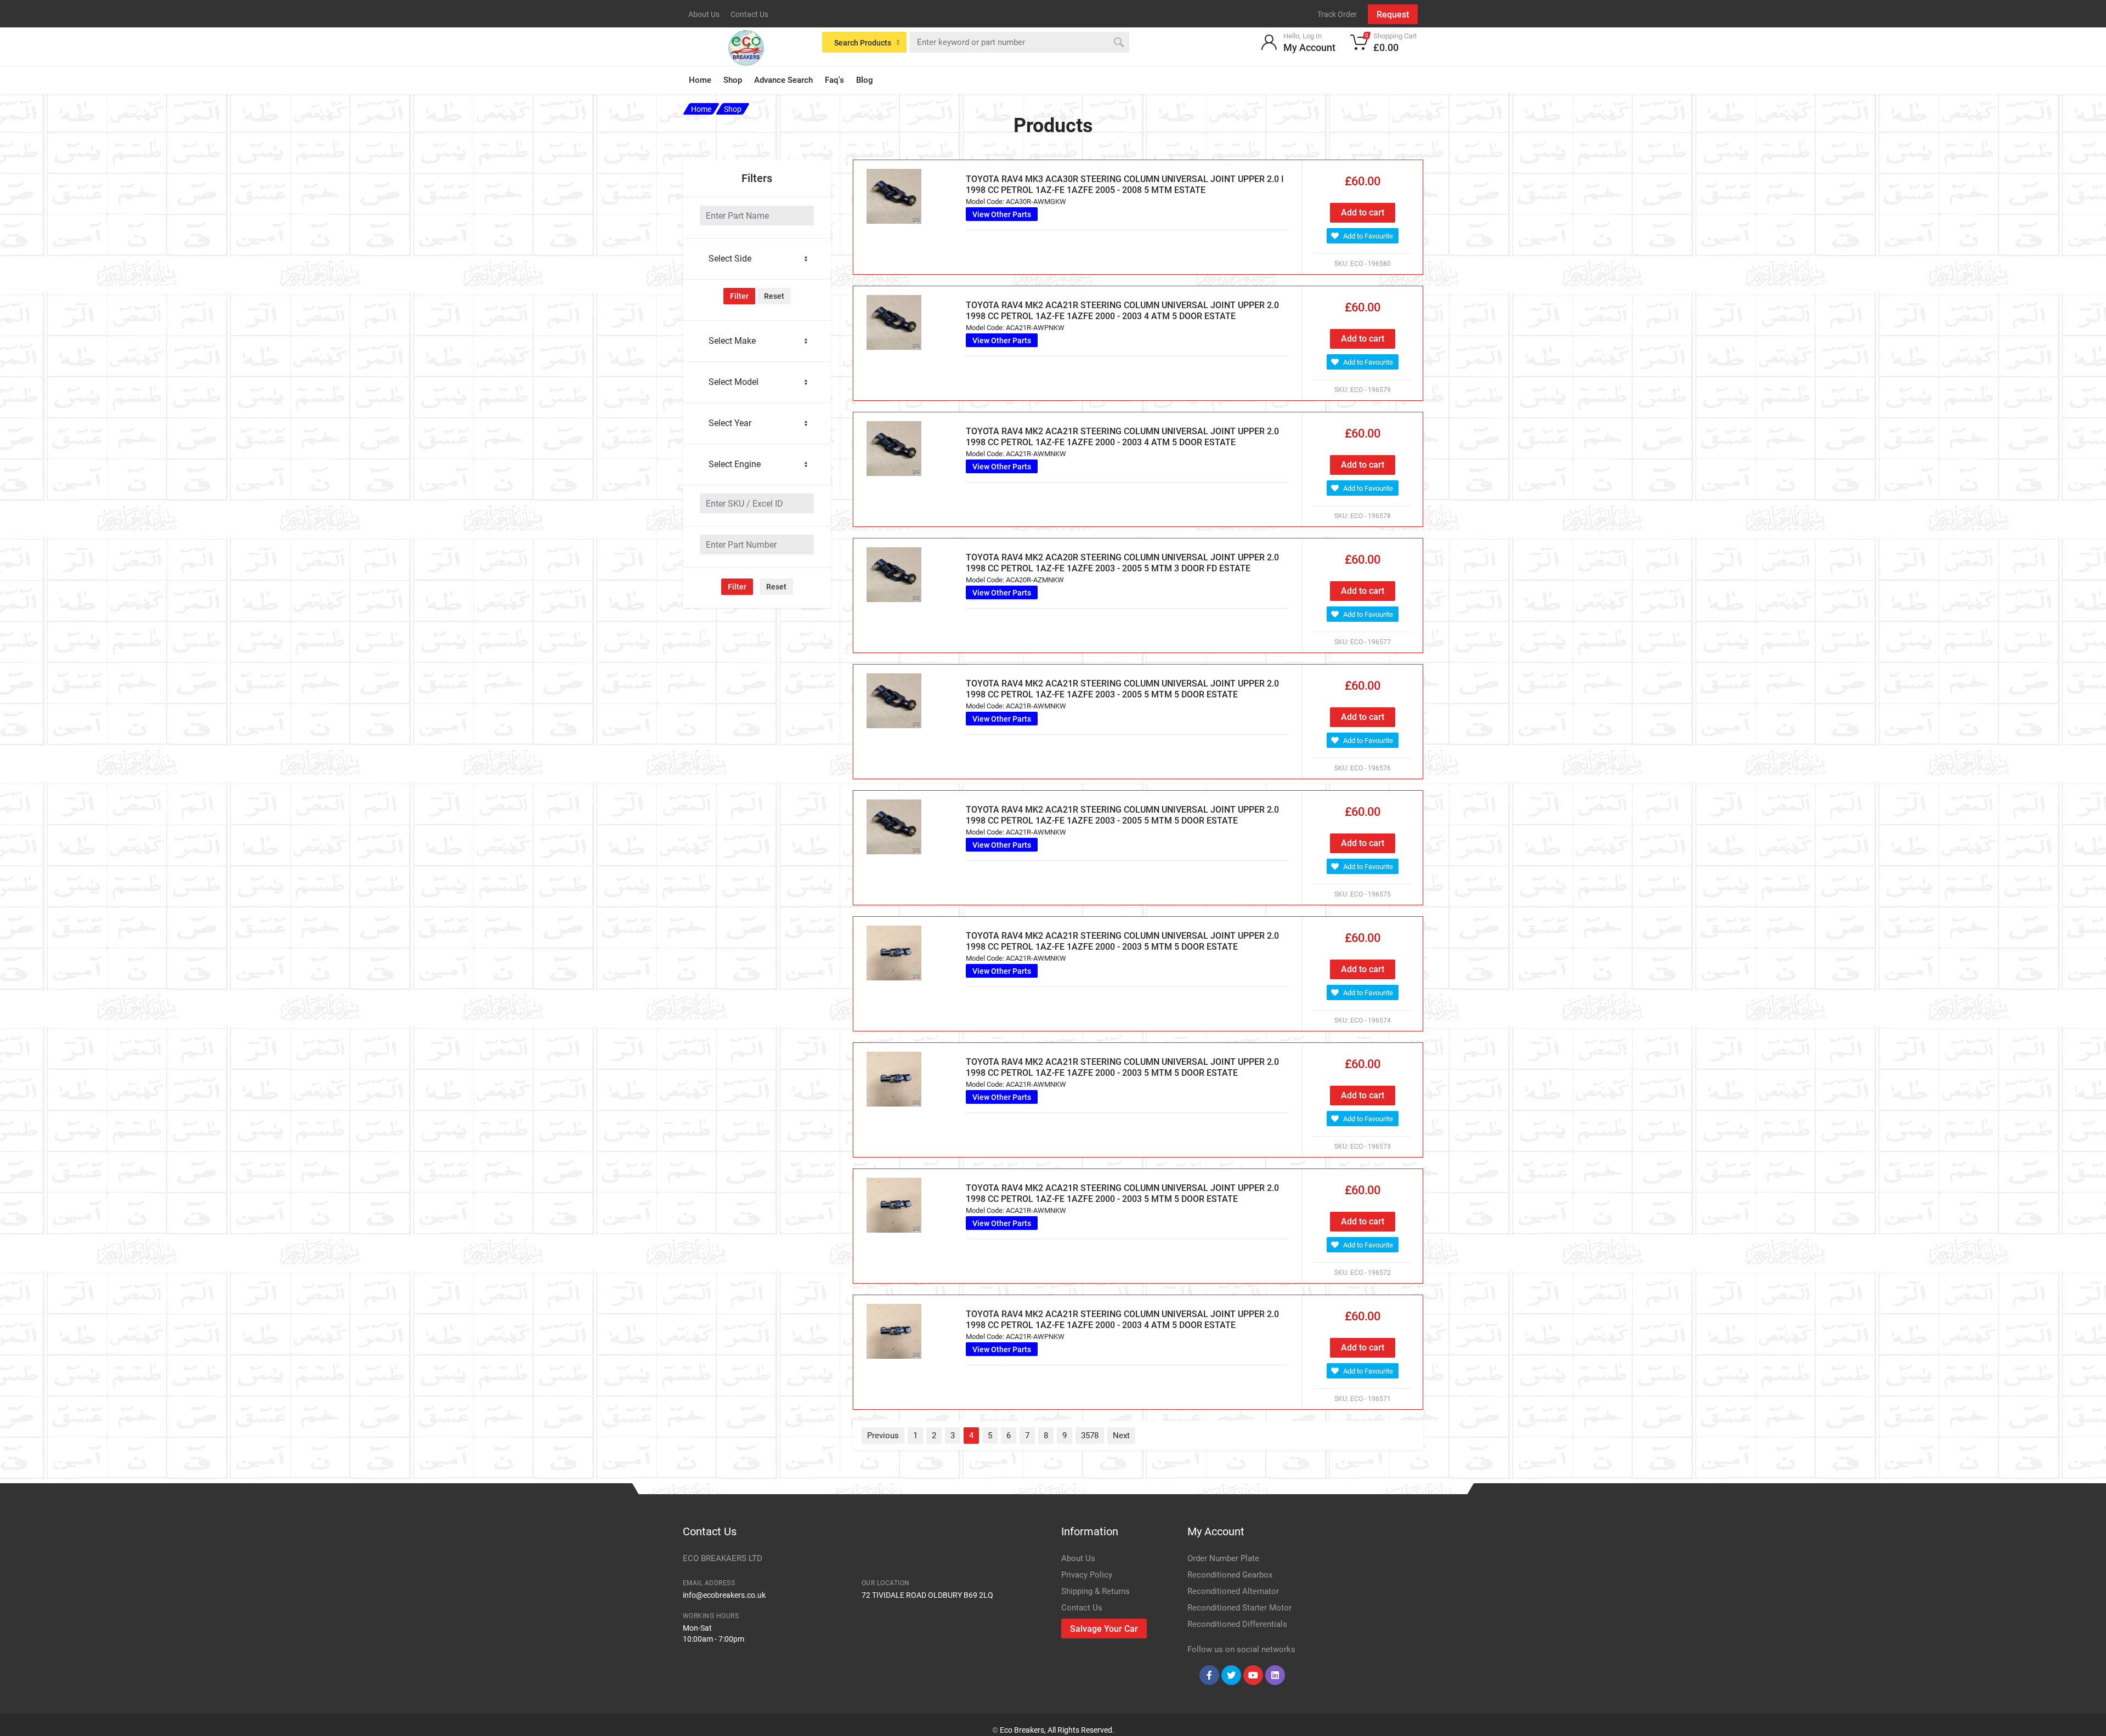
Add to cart (1363, 212)
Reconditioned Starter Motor (1239, 1608)
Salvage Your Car (1104, 1629)
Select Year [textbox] (730, 423)
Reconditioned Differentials (1237, 1624)
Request (1393, 15)
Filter (739, 296)
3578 (1090, 1436)
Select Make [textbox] (732, 341)
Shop (733, 80)
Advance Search (783, 80)
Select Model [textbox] (734, 382)
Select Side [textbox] (730, 259)
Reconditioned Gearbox (1230, 1575)
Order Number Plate (1223, 1558)
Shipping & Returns (1096, 1591)
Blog (865, 80)
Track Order (1337, 14)
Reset (774, 296)
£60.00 (1363, 181)
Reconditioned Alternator (1233, 1591)
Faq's (834, 80)
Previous (883, 1436)
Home (700, 80)
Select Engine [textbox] (735, 464)
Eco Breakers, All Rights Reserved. (1057, 1730)
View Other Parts (1002, 214)
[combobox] (757, 259)
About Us (704, 14)
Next (1121, 1436)
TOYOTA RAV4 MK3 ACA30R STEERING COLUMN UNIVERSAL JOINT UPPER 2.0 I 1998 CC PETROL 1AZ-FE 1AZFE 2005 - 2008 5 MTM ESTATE (1125, 185)
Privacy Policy (1087, 1575)
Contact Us (749, 14)
